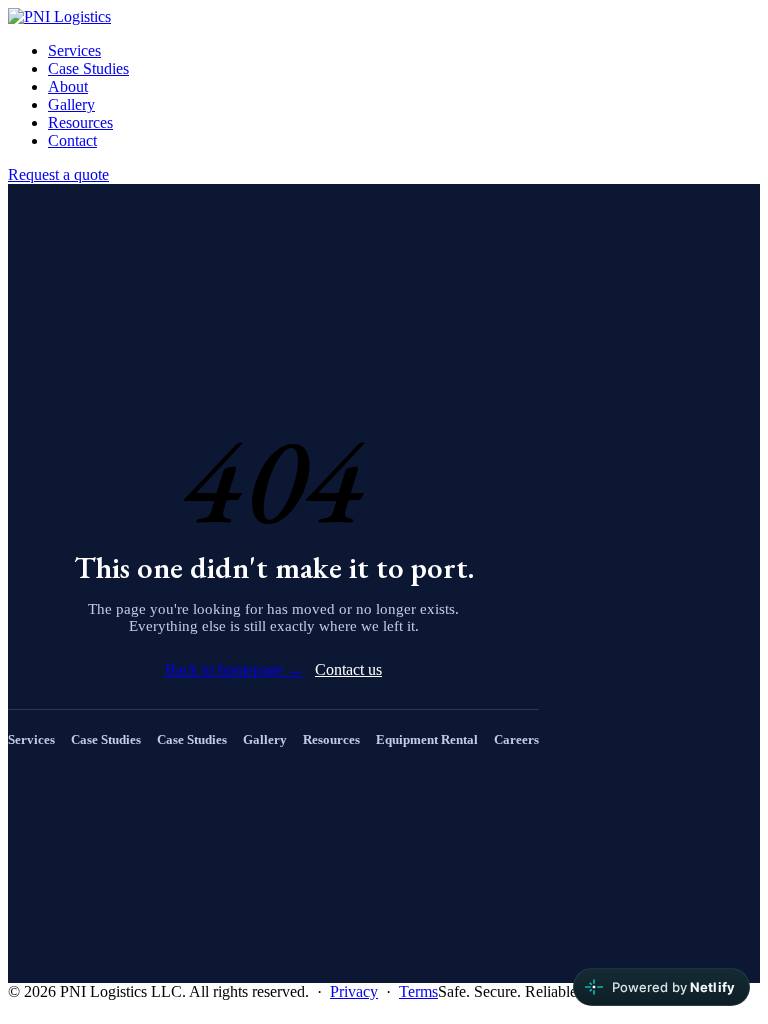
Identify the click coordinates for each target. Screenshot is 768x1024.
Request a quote (58, 174)
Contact (72, 140)
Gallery (71, 104)
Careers (516, 739)
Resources (80, 122)
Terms (418, 991)
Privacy (354, 991)
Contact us (348, 669)
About (68, 86)
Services (74, 50)
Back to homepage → (234, 669)
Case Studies (88, 68)
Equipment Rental (427, 739)
